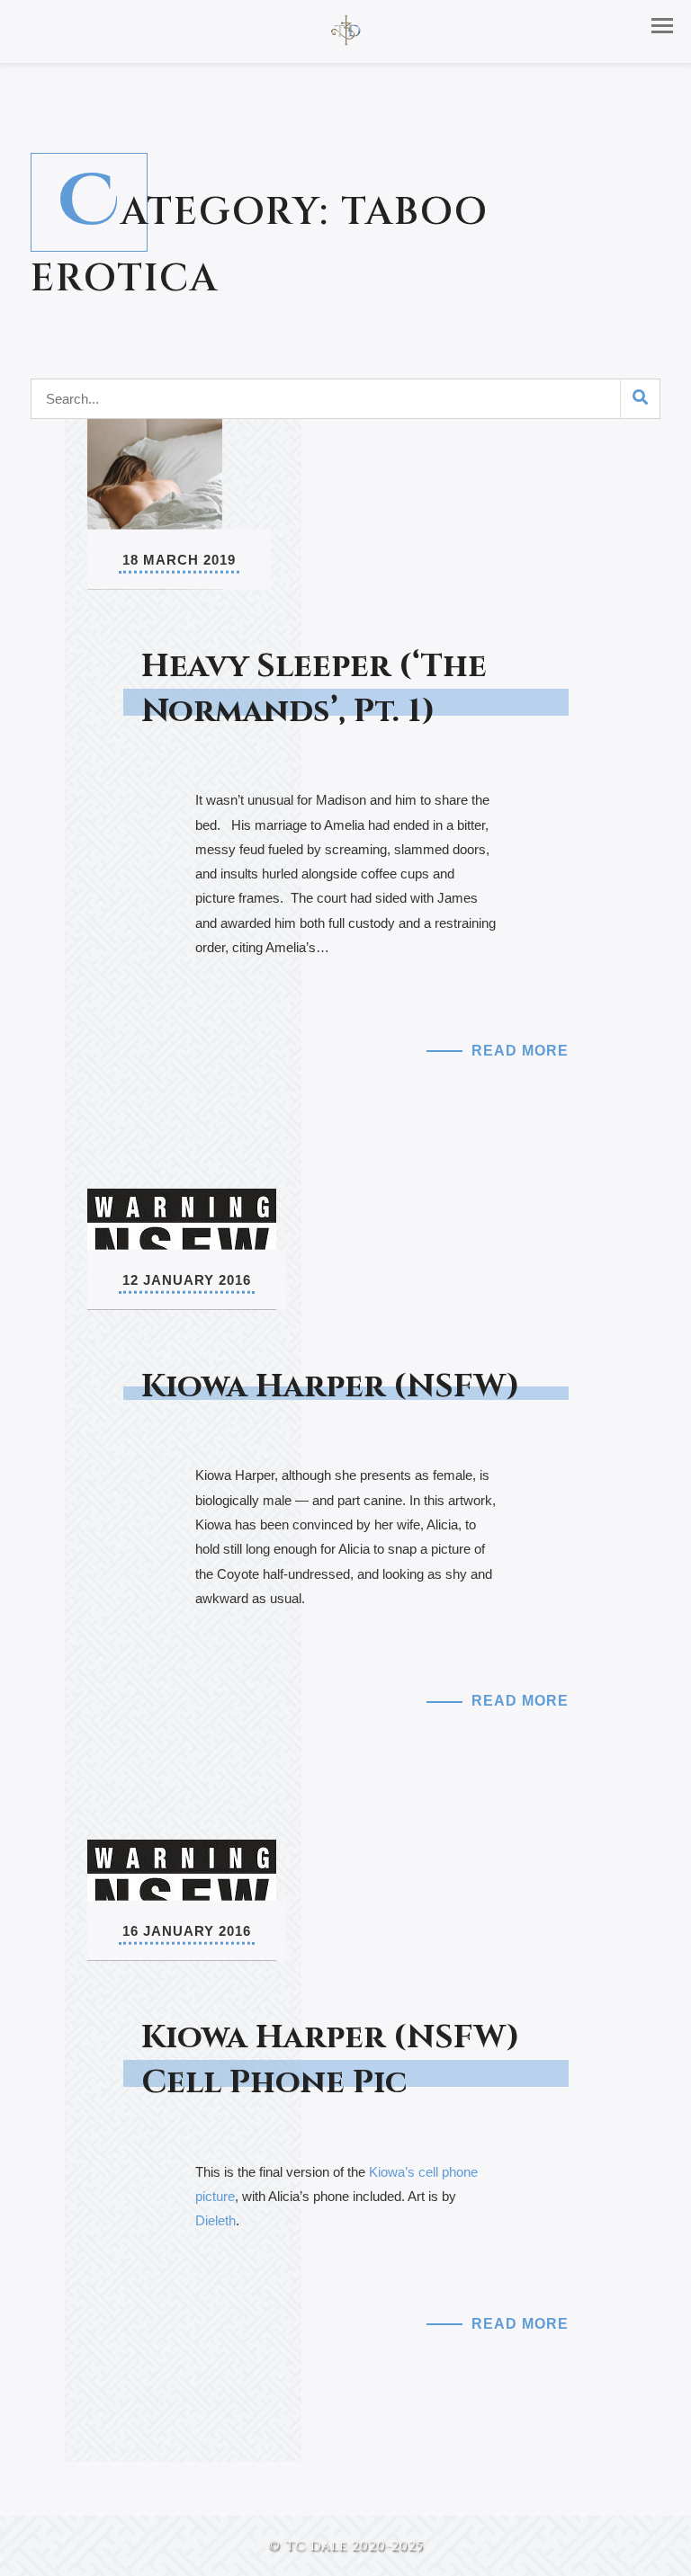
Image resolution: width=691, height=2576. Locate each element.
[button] (662, 26)
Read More (520, 1051)
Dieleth (215, 2220)
